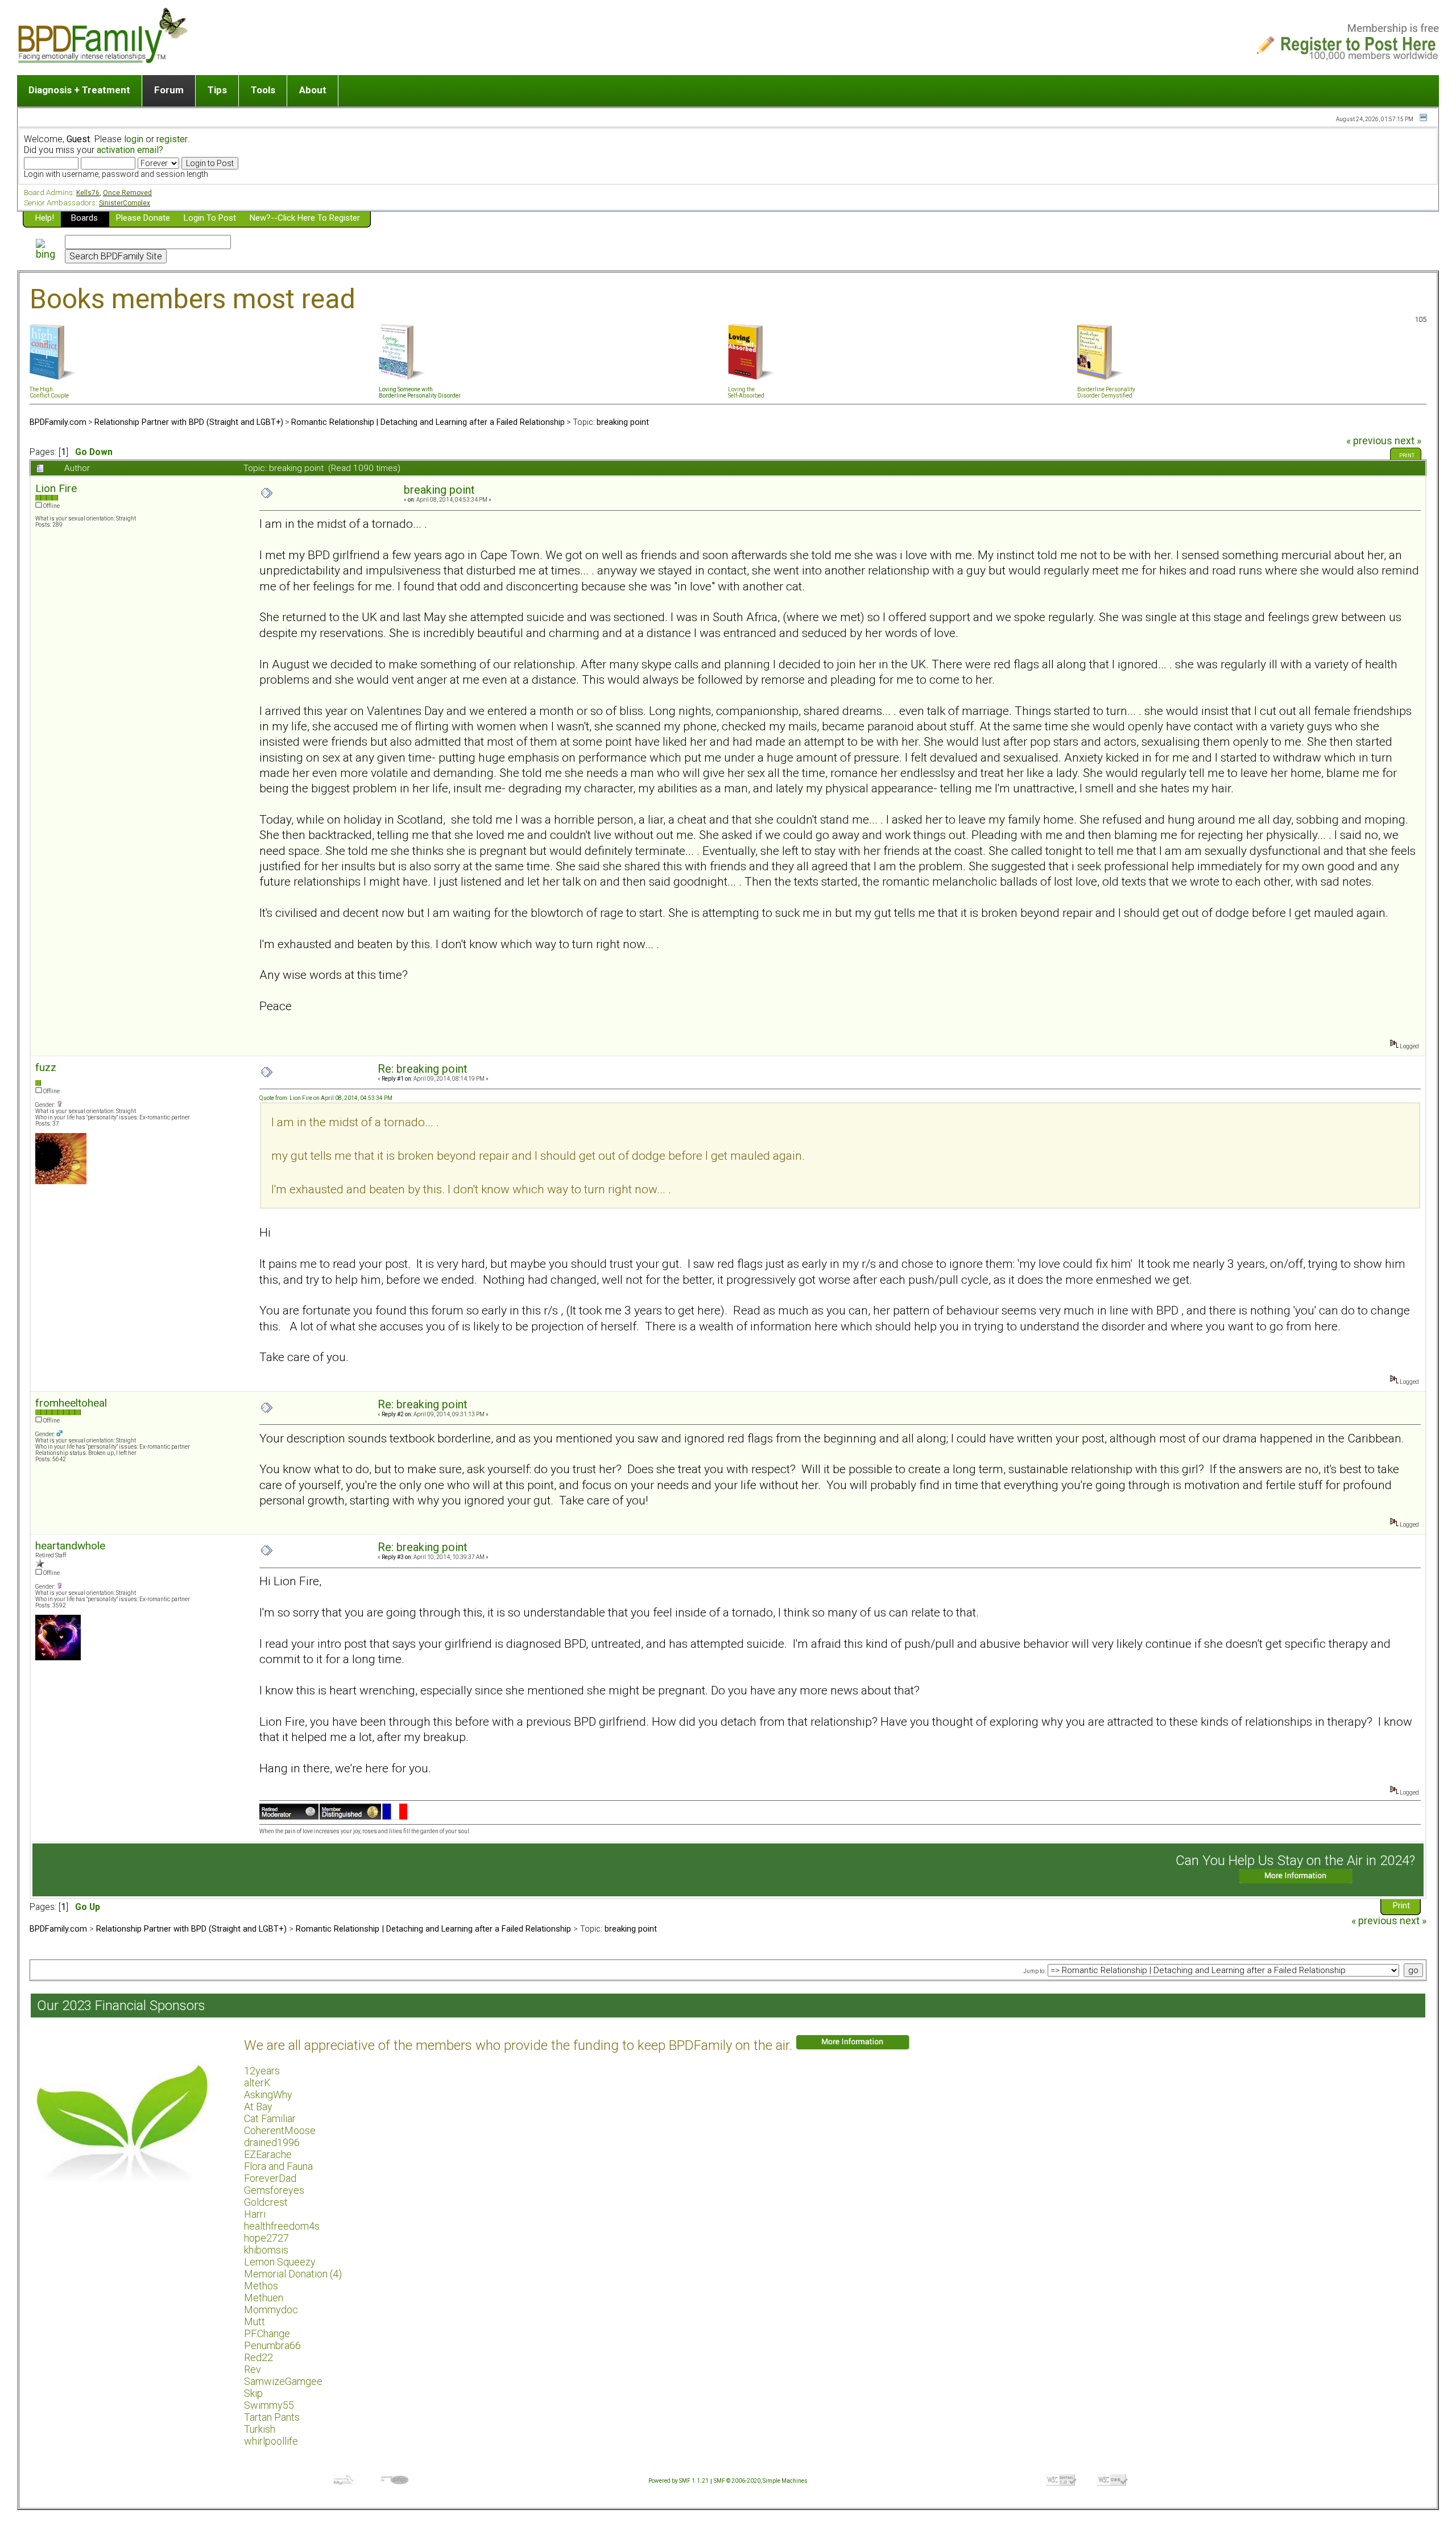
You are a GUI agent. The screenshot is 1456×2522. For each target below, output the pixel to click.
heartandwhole (70, 1546)
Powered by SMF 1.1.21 (679, 2481)
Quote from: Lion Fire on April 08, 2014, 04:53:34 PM (326, 1098)
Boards (84, 218)
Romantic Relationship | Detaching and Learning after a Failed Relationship (428, 422)
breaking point (623, 422)
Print (1407, 456)
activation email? (130, 150)
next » (1408, 441)
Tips (217, 90)
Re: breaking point (423, 1069)
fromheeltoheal (71, 1403)
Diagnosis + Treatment (79, 90)
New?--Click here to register (305, 218)
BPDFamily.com (58, 422)
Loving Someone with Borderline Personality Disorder (420, 392)
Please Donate (143, 218)
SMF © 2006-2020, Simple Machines (761, 2481)
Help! (45, 218)
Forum (169, 90)
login (134, 139)
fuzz (46, 1067)
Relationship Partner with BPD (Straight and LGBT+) (189, 422)
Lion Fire (56, 488)
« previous (1369, 441)
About (313, 90)
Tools (263, 90)
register (172, 139)
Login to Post (210, 218)
